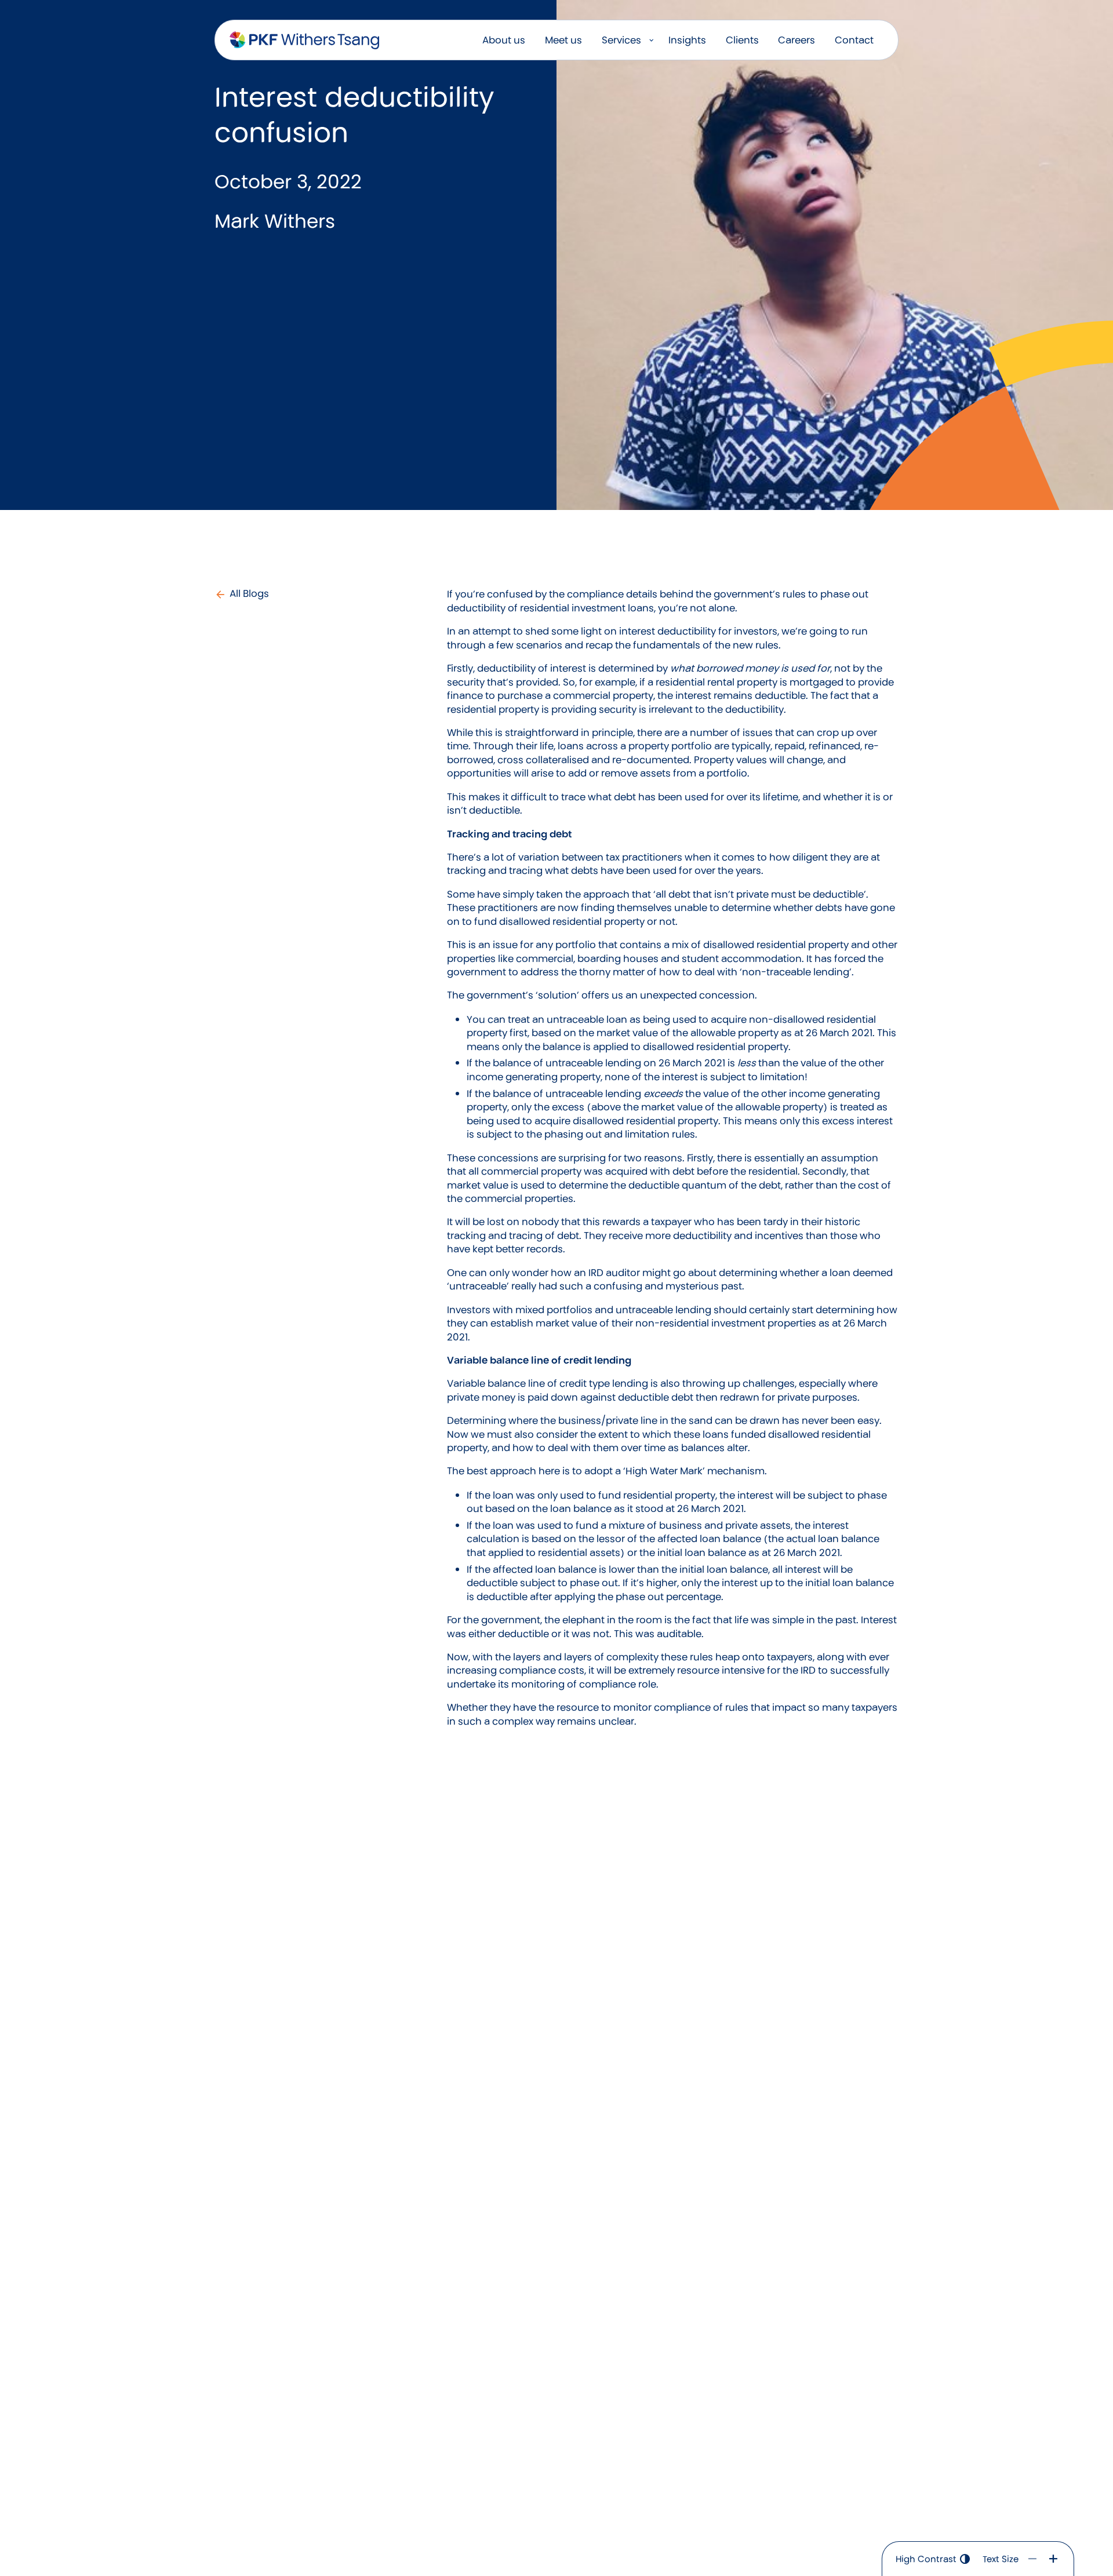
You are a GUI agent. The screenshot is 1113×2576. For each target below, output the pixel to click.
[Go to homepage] (304, 41)
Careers (796, 40)
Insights (687, 40)
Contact (854, 40)
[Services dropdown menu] (651, 40)
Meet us (563, 40)
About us (504, 40)
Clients (742, 40)
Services (621, 40)
